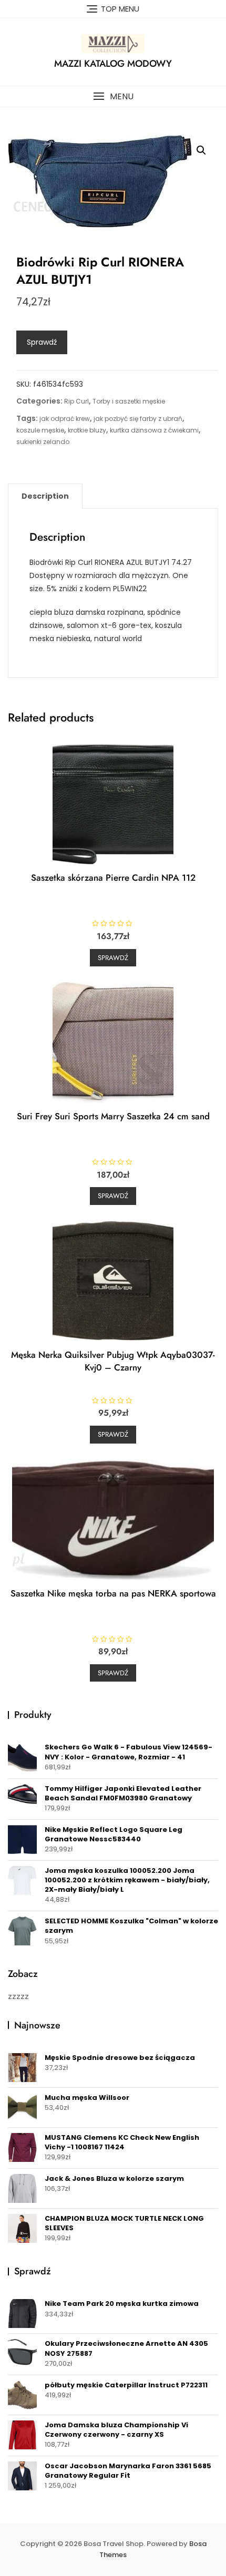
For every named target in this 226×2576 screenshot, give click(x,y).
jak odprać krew (65, 419)
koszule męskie (40, 430)
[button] (113, 96)
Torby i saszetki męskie (129, 401)
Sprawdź (42, 342)
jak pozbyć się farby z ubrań (138, 419)
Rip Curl (76, 401)
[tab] (45, 496)
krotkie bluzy (87, 430)
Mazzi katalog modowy (113, 64)
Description (45, 496)
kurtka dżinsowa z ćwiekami (154, 430)
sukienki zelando (43, 442)
